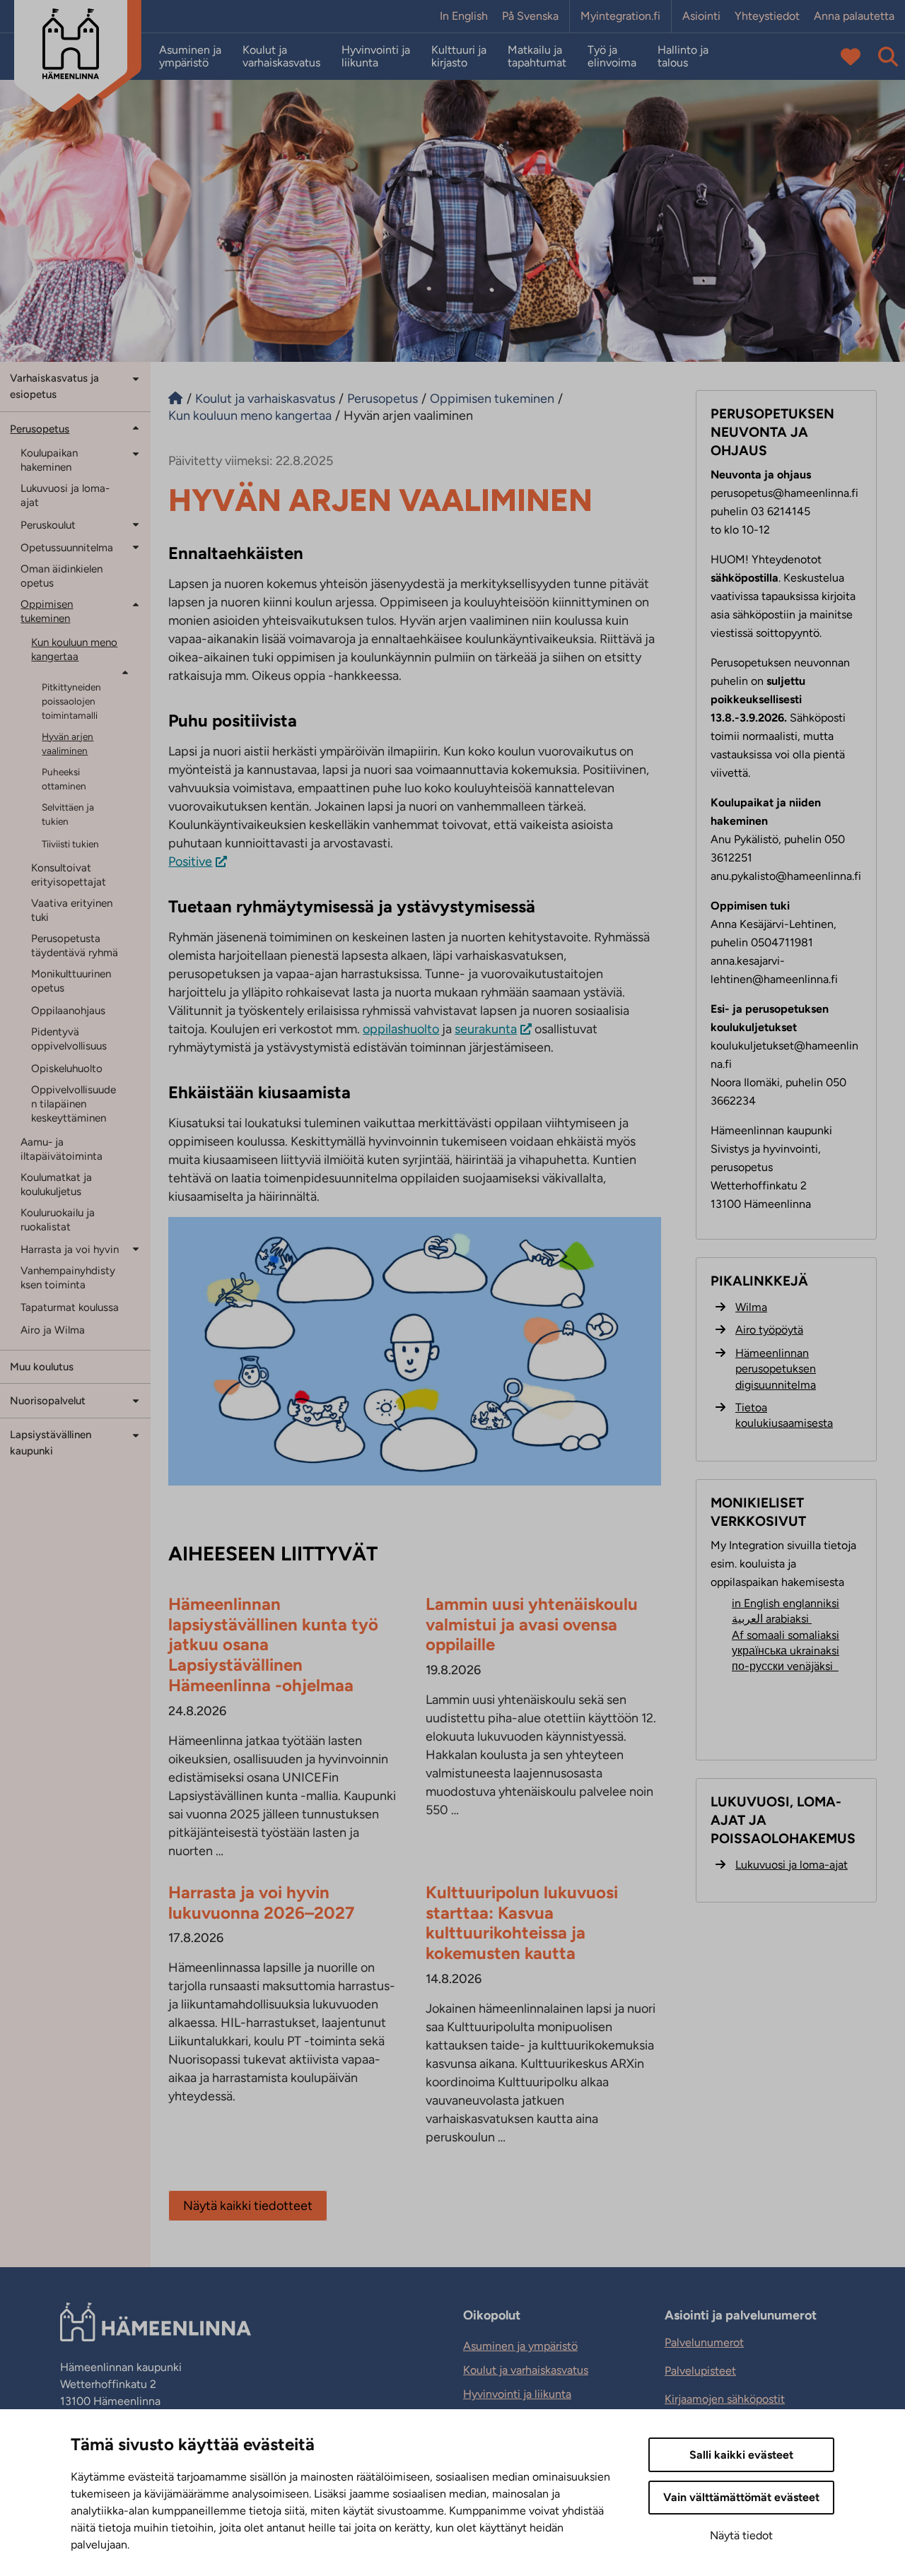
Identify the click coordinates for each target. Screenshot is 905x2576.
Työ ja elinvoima (612, 57)
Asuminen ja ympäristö (190, 57)
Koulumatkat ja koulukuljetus (56, 1184)
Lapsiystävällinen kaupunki (51, 1443)
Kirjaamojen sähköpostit (725, 2399)
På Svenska (530, 16)
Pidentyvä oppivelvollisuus (69, 1039)
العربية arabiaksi (772, 1619)
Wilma (751, 1307)
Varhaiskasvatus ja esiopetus (54, 386)
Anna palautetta (854, 16)
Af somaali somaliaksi (786, 1635)
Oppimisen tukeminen (47, 611)
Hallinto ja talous (683, 57)
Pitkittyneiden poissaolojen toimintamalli (71, 701)
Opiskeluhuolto (67, 1069)
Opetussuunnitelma (67, 548)
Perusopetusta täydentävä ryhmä (75, 946)
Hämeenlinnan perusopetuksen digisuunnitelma (776, 1369)
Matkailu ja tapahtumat (537, 57)
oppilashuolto (401, 1029)
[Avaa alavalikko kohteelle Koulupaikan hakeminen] (136, 453)
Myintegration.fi (620, 16)
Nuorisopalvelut (48, 1401)
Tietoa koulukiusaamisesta (784, 1415)
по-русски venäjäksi (785, 1666)
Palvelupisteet (700, 2371)
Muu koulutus (42, 1367)
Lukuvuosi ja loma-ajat (65, 495)
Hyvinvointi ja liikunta (376, 57)
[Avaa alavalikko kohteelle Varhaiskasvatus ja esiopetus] (136, 378)
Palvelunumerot (704, 2342)
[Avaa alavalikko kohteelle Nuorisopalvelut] (136, 1400)
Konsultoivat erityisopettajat (69, 875)
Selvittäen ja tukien (68, 814)
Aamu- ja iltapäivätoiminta (62, 1149)
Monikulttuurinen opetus (71, 981)
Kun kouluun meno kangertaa (74, 649)
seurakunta (486, 1029)
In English (464, 16)
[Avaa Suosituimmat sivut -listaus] (851, 57)
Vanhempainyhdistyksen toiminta (68, 1278)
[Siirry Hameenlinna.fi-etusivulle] (175, 399)
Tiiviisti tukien (70, 844)
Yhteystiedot (767, 16)
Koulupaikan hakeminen (49, 460)
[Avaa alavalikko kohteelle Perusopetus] (136, 428)
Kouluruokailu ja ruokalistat (58, 1220)
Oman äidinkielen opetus (62, 576)
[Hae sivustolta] (888, 57)
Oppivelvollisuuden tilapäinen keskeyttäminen (74, 1104)
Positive (190, 861)
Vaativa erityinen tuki (72, 910)
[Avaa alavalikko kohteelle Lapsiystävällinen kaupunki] (136, 1434)
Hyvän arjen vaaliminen (68, 743)
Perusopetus (40, 429)
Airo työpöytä (769, 1330)
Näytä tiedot (741, 2535)
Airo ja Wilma (53, 1330)
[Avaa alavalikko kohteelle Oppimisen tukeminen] (136, 605)
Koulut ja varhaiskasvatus (281, 57)
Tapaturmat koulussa (70, 1307)
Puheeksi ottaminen (64, 779)
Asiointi (701, 16)
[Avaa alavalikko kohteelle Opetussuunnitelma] (136, 547)
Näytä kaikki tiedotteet (248, 2206)
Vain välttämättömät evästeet (741, 2497)
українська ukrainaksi (786, 1651)
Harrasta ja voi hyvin (70, 1249)
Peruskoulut (48, 525)
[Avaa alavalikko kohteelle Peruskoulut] (136, 524)
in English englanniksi (786, 1603)
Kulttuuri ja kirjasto (459, 57)
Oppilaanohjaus (68, 1011)
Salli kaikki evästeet (741, 2455)
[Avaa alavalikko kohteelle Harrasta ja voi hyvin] (136, 1248)
